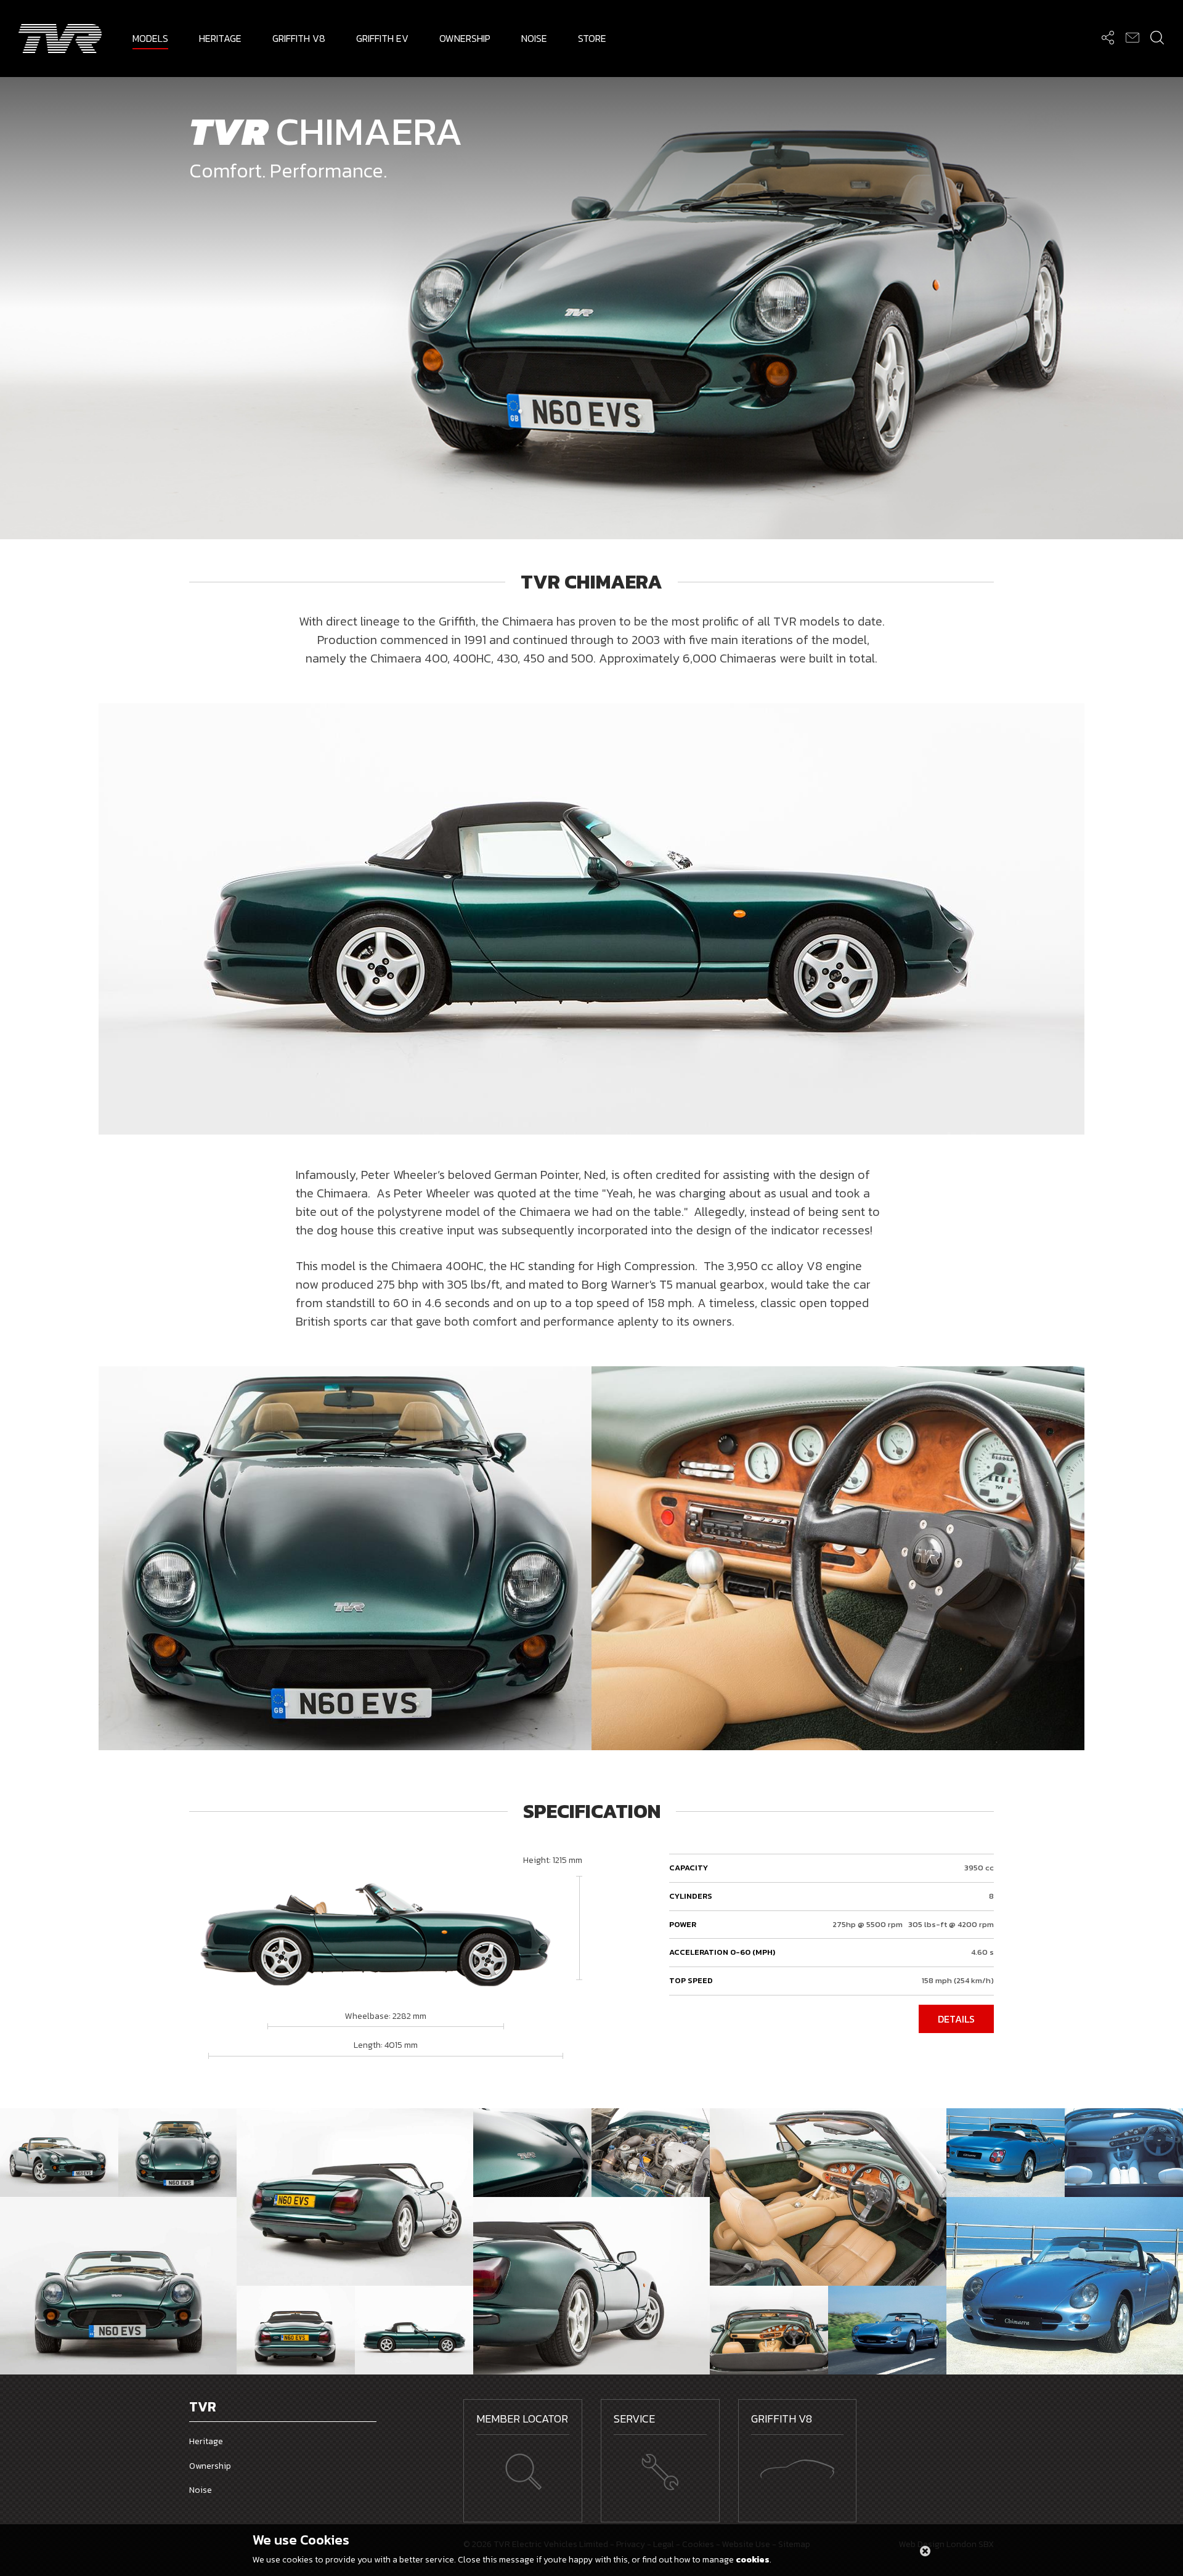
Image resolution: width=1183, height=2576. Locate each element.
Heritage (206, 2441)
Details (956, 2019)
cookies (753, 2560)
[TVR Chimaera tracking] (887, 2330)
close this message (925, 2550)
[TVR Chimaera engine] (651, 2153)
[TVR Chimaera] (59, 2153)
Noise (201, 2490)
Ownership (210, 2466)
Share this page (1108, 37)
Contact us (1132, 37)
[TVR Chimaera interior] (828, 2197)
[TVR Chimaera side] (591, 2286)
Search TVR (1157, 37)
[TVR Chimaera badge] (532, 2153)
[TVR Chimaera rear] (1006, 2153)
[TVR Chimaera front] (1065, 2286)
